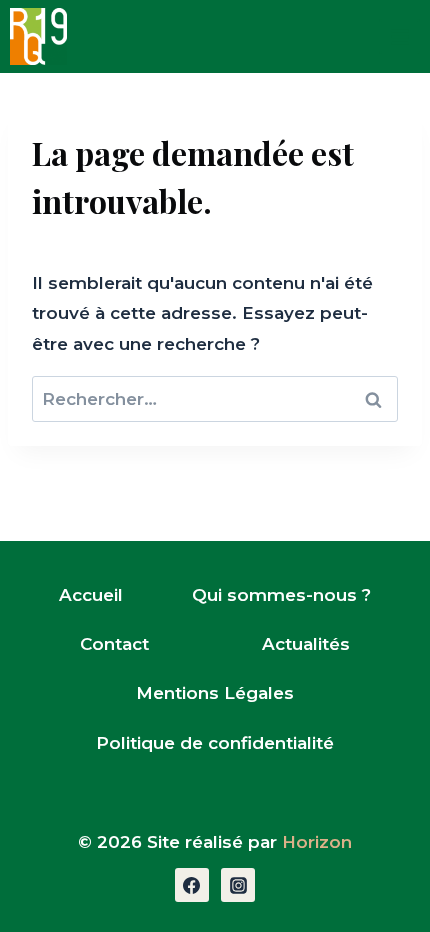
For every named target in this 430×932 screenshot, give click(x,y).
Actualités (306, 644)
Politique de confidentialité (215, 743)
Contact (114, 644)
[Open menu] (399, 36)
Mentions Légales (215, 693)
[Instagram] (238, 885)
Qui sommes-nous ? (281, 595)
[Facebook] (192, 885)
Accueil (91, 595)
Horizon (317, 842)
